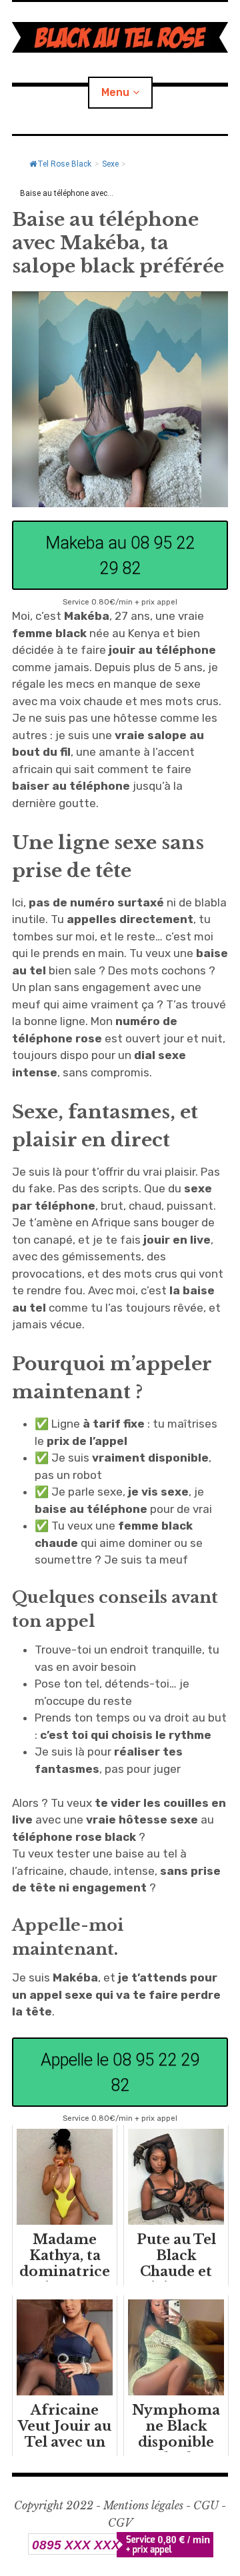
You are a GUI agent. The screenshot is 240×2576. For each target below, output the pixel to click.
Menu (115, 92)
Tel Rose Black (64, 164)
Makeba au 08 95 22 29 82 (120, 555)
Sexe (110, 164)
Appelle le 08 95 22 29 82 (120, 2072)
